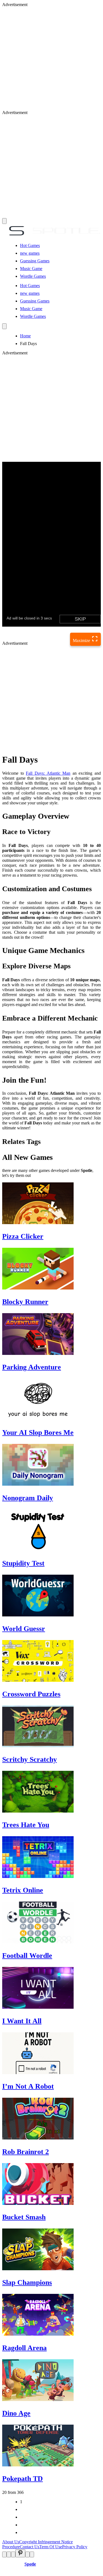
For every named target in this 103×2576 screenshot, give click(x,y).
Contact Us (30, 2547)
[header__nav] (4, 221)
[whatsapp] (27, 2554)
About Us (11, 2542)
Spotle (30, 2564)
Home (25, 336)
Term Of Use (51, 2547)
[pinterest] (20, 2553)
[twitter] (9, 2554)
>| (22, 2532)
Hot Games (30, 245)
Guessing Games (35, 261)
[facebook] (4, 2554)
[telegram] (32, 2554)
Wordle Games (33, 276)
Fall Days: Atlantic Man (48, 773)
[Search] (4, 326)
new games (30, 253)
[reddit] (13, 2554)
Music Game (31, 269)
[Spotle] (51, 236)
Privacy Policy (75, 2547)
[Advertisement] (51, 59)
